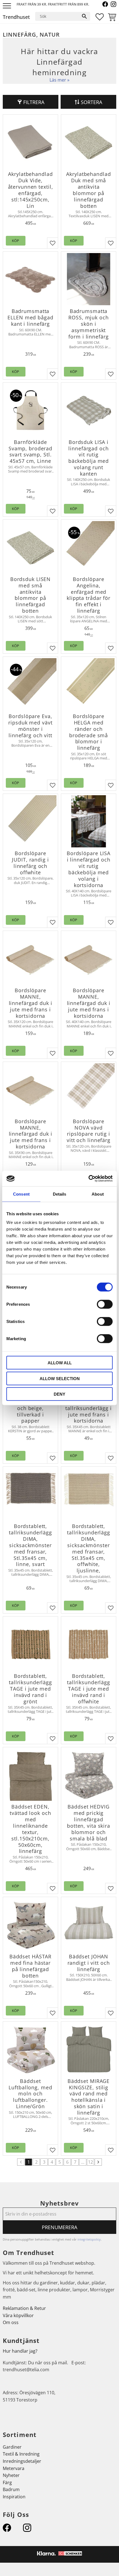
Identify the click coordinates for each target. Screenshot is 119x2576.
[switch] (105, 1304)
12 (90, 2162)
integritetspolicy (89, 2239)
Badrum (11, 2489)
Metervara (14, 2468)
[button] (8, 6)
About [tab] (98, 1194)
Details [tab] (60, 1194)
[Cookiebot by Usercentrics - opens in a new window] (88, 1179)
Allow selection (60, 1378)
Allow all (60, 1363)
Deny (59, 1394)
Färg (7, 2482)
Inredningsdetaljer (22, 2461)
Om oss (11, 2322)
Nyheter (11, 2475)
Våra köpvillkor (18, 2315)
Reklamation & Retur (24, 2308)
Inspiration (14, 2497)
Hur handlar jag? (20, 2351)
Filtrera (34, 102)
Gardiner (12, 2447)
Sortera (91, 102)
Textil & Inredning (21, 2454)
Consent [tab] (21, 1194)
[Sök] (84, 16)
